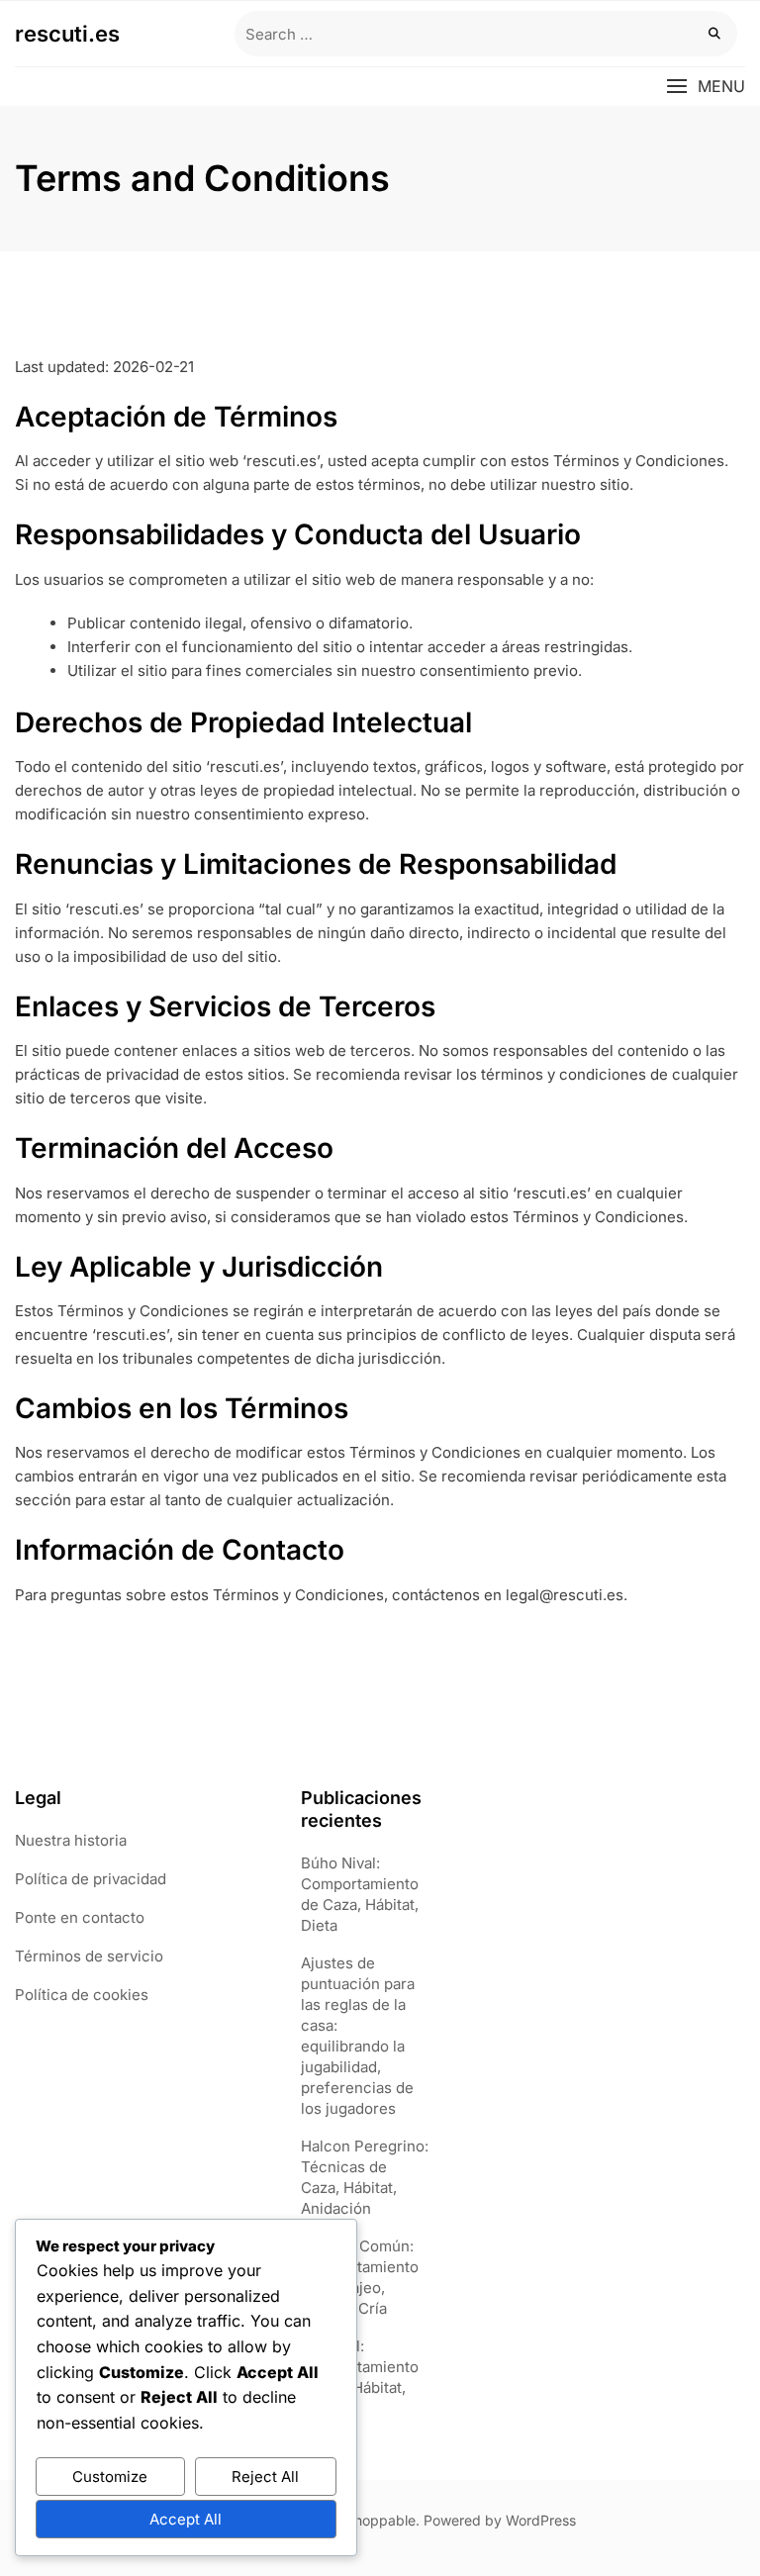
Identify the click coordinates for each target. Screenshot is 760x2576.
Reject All (265, 2477)
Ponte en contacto (80, 1917)
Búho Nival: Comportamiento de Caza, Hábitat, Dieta (360, 1894)
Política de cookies (82, 1995)
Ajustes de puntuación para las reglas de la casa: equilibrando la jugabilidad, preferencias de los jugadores (358, 2036)
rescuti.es (67, 34)
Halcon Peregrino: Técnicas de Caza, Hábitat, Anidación (365, 2177)
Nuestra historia (71, 1840)
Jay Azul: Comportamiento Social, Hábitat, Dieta (360, 2377)
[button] (706, 87)
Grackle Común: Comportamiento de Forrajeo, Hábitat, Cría (360, 2277)
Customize (110, 2477)
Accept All (186, 2519)
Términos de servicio (89, 1956)
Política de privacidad (91, 1879)
